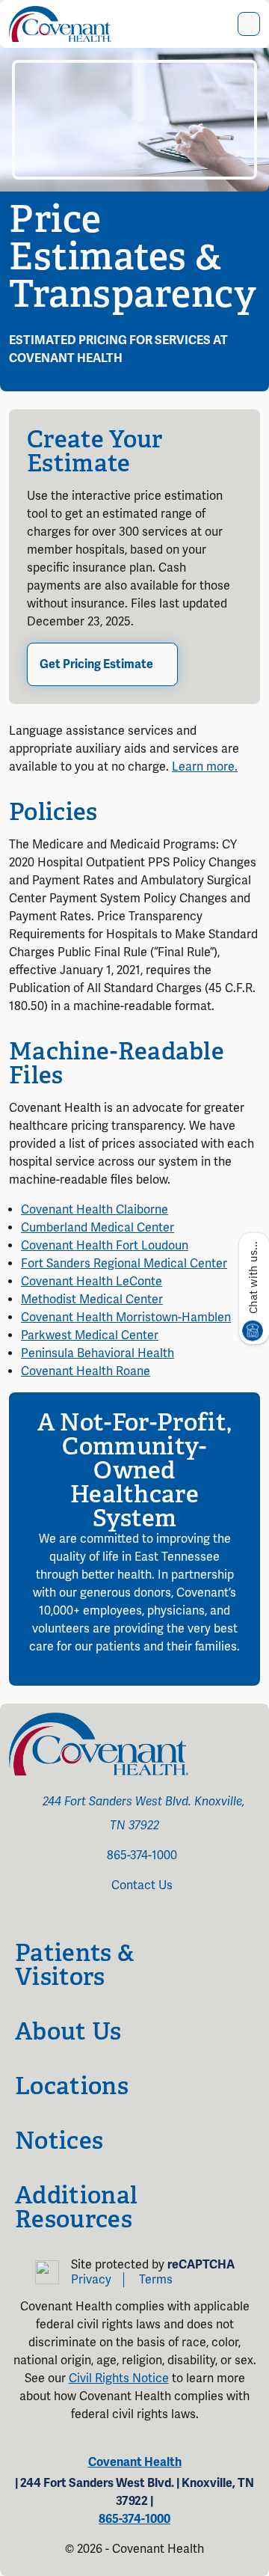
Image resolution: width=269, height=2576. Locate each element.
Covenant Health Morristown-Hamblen (126, 1318)
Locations (72, 2086)
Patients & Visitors (75, 1965)
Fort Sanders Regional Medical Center (124, 1264)
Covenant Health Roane (86, 1371)
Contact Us (142, 1885)
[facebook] (108, 1917)
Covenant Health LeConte (92, 1282)
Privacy (91, 2280)
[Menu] (249, 24)
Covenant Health (135, 2462)
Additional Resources (76, 2207)
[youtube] (140, 1917)
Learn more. (205, 767)
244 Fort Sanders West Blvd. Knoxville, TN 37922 (144, 1814)
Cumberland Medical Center (98, 1228)
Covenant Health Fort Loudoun (105, 1246)
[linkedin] (161, 1917)
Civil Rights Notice (119, 2378)
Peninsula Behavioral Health (98, 1353)
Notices (59, 2141)
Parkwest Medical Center (90, 1336)
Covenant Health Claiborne (95, 1210)
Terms (156, 2280)
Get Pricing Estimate (96, 664)
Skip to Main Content (13, 13)
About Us (68, 2031)
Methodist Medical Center (92, 1300)
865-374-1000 (142, 1855)
